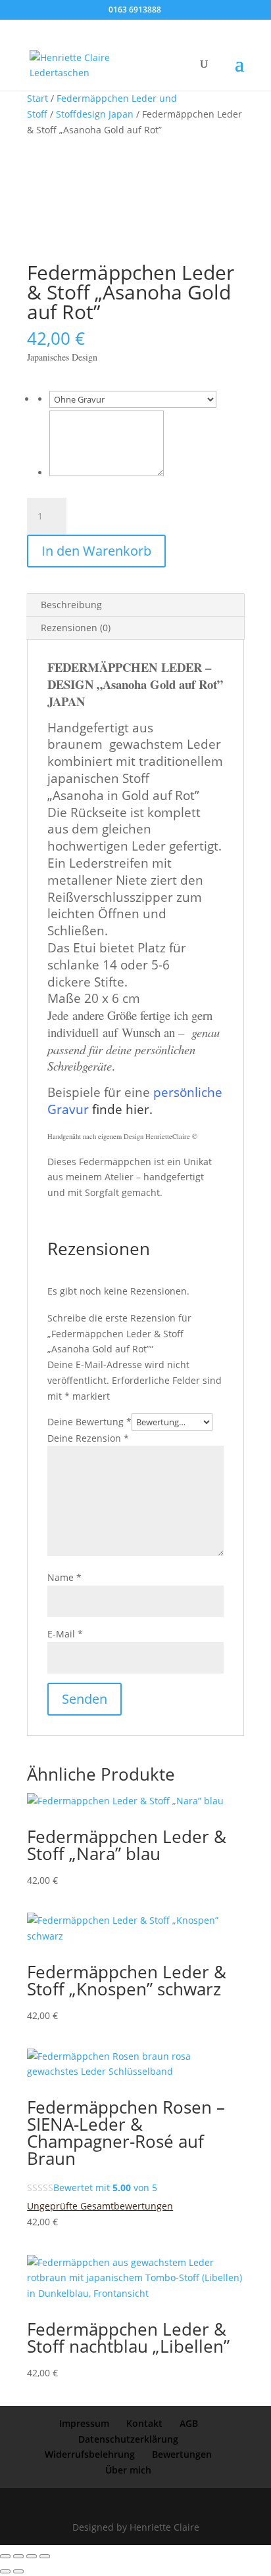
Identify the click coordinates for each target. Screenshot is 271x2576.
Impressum (84, 2423)
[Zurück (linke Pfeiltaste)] (5, 2571)
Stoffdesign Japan (95, 114)
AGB (189, 2423)
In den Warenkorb (96, 551)
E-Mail (65, 1634)
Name (64, 1577)
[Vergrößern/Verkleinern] (5, 2556)
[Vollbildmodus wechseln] (18, 2556)
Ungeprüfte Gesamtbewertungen (100, 2206)
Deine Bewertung (89, 1422)
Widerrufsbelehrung (90, 2454)
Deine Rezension (88, 1438)
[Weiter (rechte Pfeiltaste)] (18, 2571)
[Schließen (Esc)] (45, 2556)
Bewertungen (182, 2454)
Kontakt (144, 2423)
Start (37, 98)
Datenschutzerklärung (128, 2439)
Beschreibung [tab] (71, 605)
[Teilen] (32, 2556)
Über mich (128, 2470)
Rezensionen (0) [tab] (76, 628)
